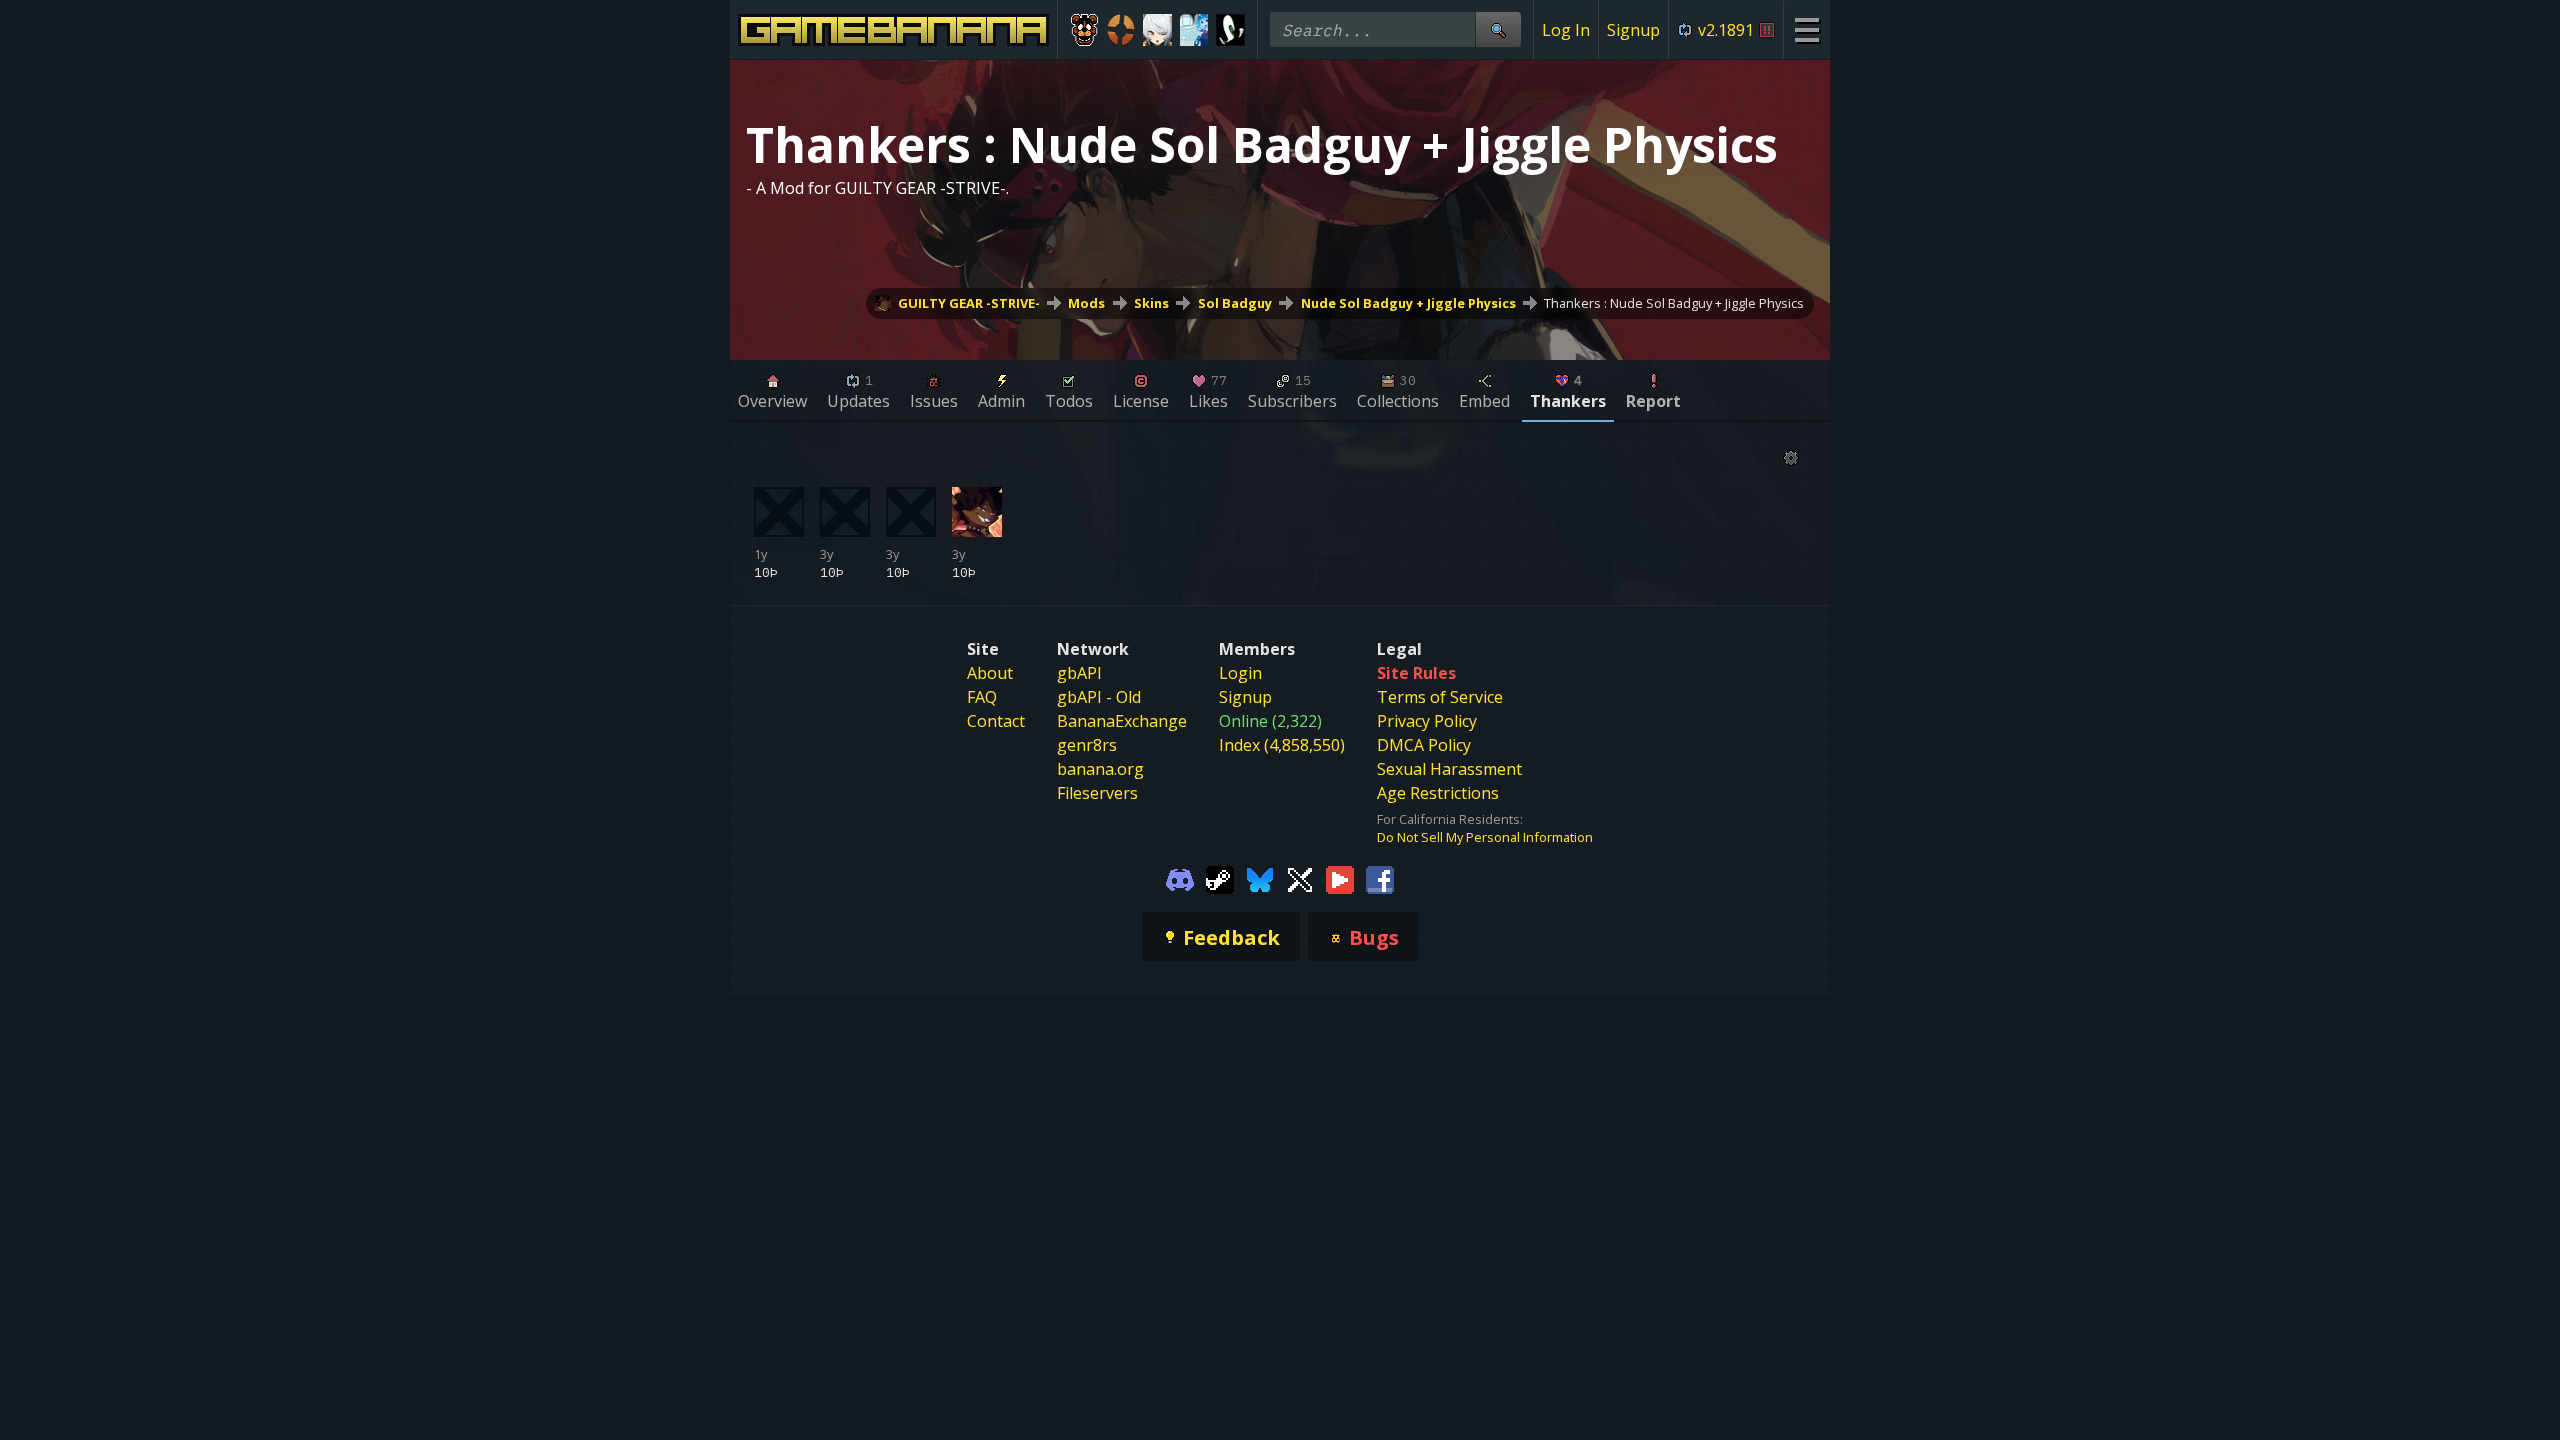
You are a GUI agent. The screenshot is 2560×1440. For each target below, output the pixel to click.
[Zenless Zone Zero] (1157, 30)
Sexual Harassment (1449, 769)
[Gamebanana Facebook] (1380, 878)
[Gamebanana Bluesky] (1260, 878)
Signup (1633, 30)
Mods (1086, 303)
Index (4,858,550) (1282, 745)
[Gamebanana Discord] (1180, 878)
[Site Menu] (1806, 29)
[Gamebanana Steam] (1220, 878)
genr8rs (1087, 745)
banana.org (1100, 769)
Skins (1151, 303)
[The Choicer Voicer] (1194, 30)
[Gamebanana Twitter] (1300, 878)
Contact (996, 721)
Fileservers (1097, 793)
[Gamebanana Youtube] (1340, 878)
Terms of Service (1440, 697)
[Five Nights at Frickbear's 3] (1084, 30)
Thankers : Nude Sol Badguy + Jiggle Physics (1674, 303)
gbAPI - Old (1099, 697)
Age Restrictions (1438, 793)
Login (1240, 673)
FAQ (982, 697)
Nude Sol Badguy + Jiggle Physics (1408, 303)
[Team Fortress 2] (1121, 30)
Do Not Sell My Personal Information (1485, 837)
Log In (1566, 30)
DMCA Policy (1424, 745)
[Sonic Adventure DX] (1230, 30)
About (990, 673)
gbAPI (1079, 673)
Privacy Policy (1427, 721)
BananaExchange (1122, 721)
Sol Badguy (1235, 303)
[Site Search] (1498, 29)
